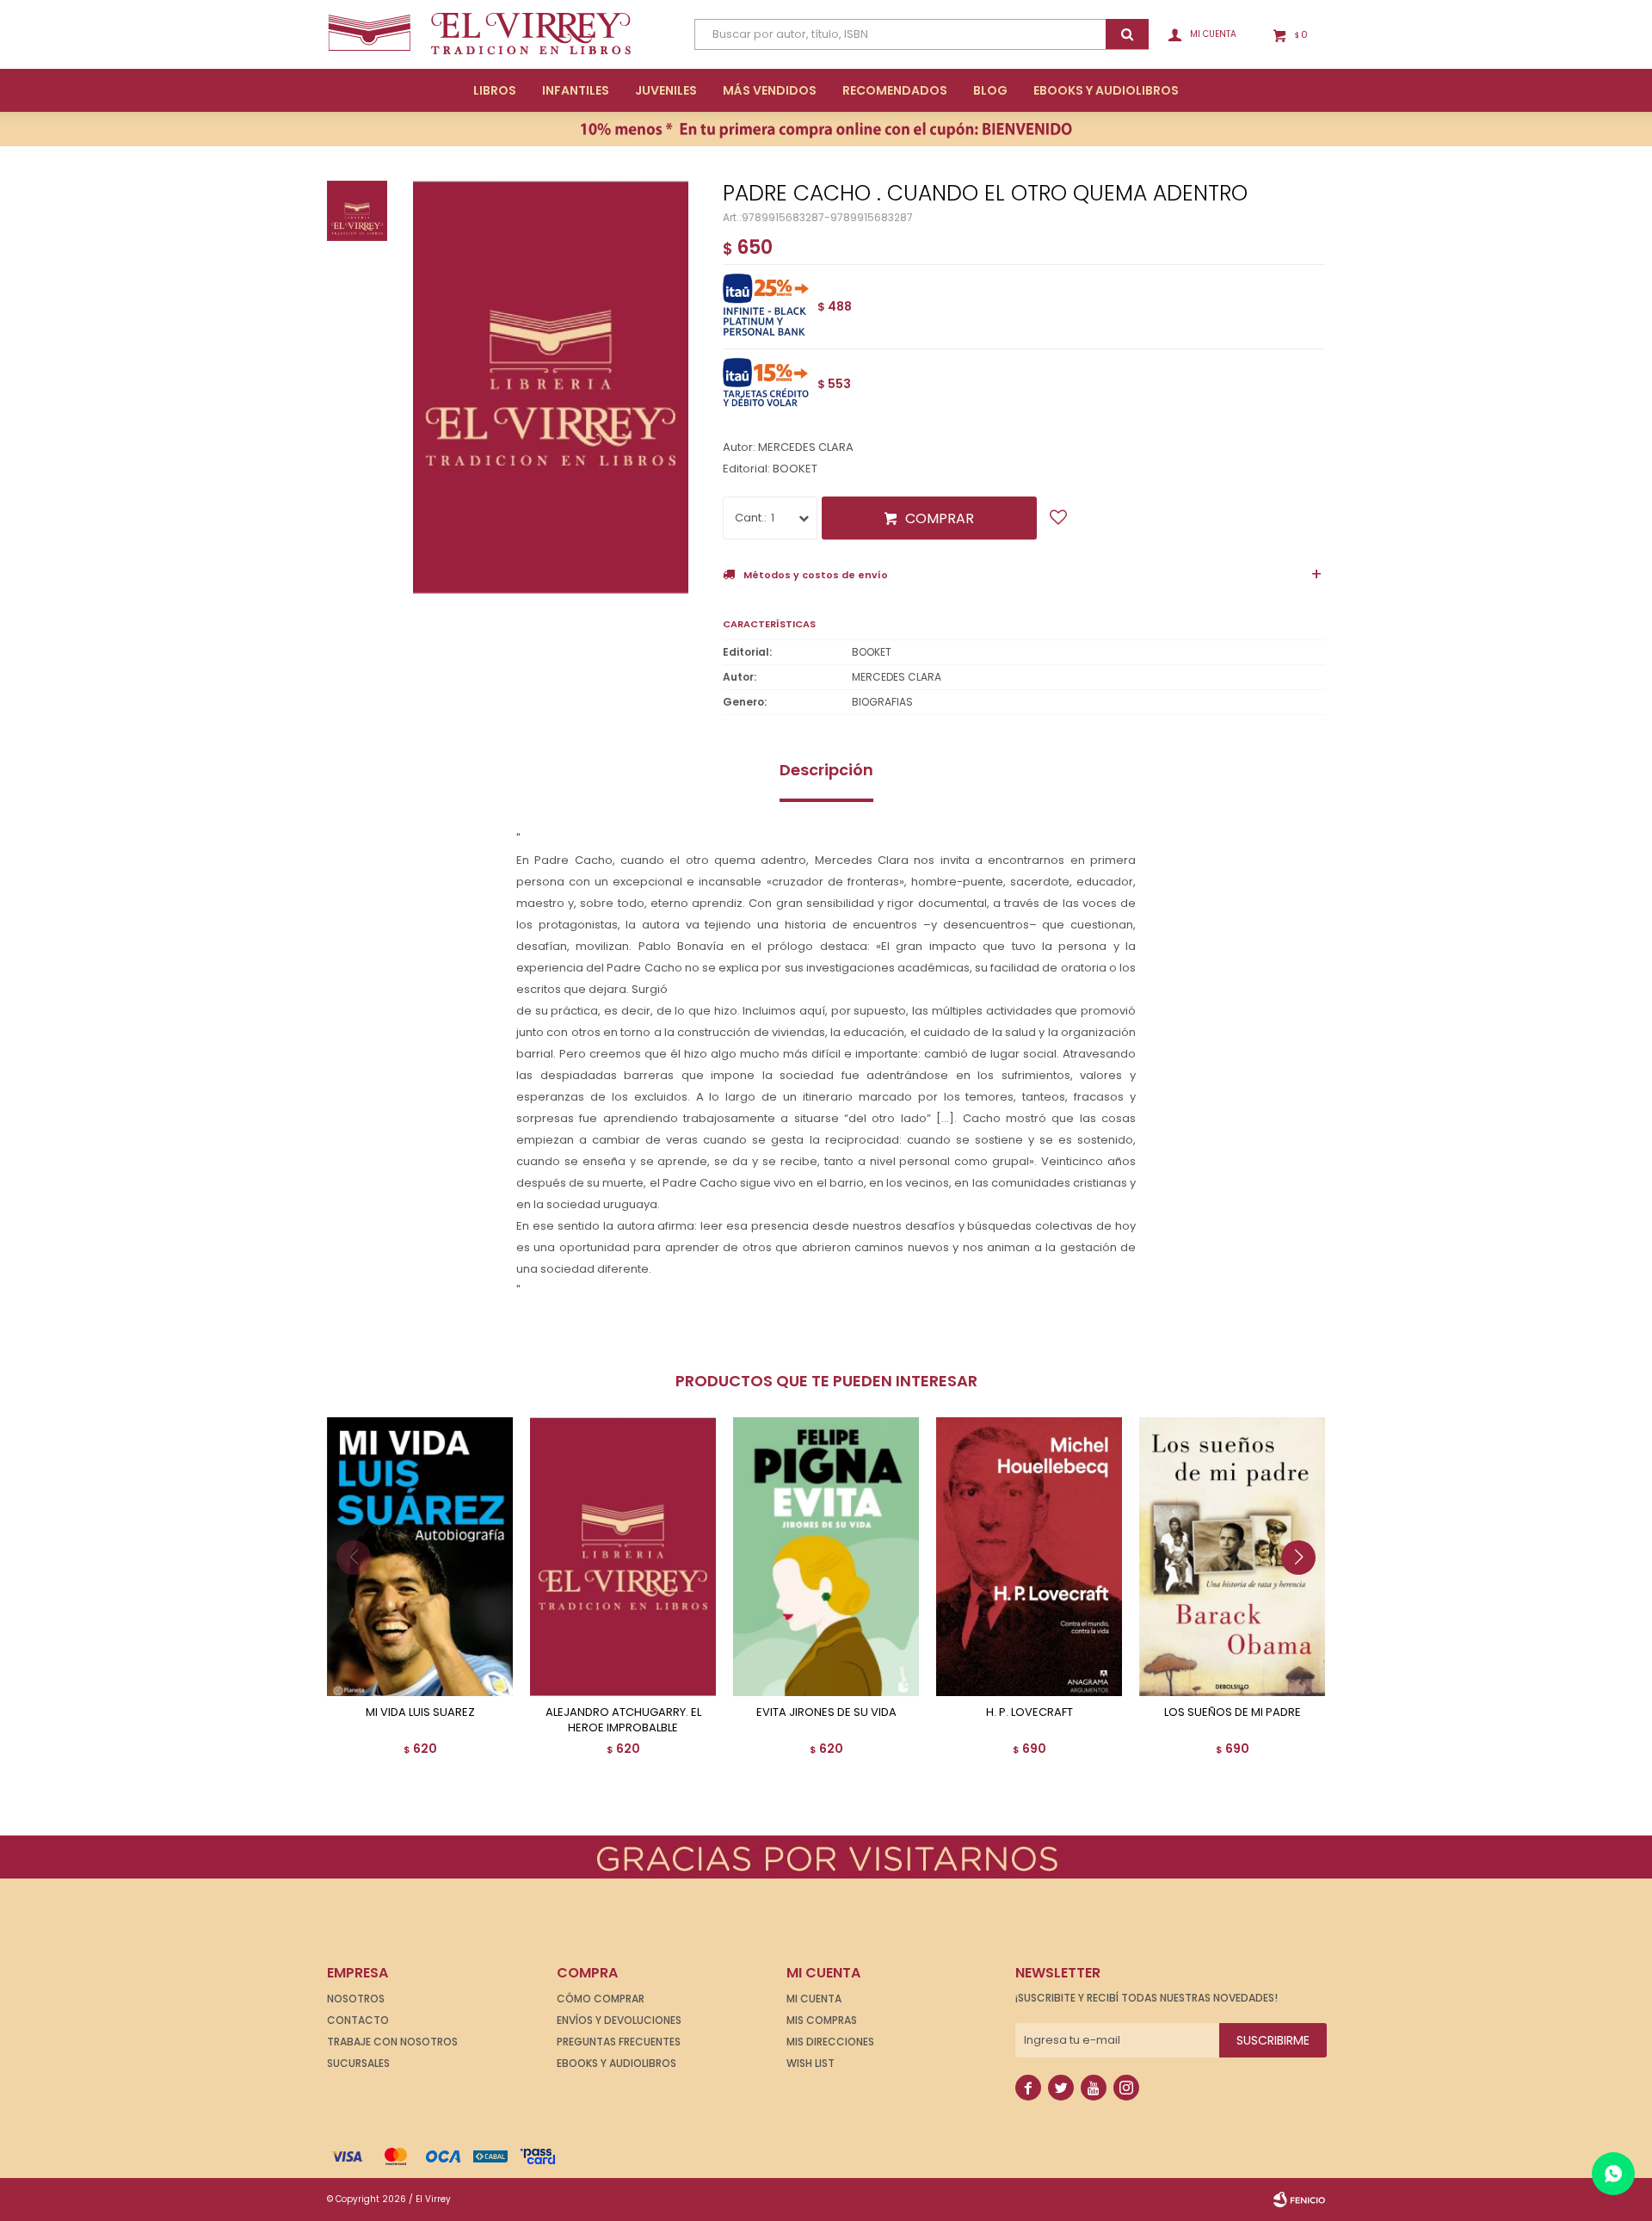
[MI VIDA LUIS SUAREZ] (420, 1557)
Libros (495, 90)
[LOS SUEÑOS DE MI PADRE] (1232, 1557)
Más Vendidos (770, 90)
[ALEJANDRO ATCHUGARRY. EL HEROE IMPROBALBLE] (623, 1557)
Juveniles (666, 90)
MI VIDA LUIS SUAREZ (420, 1712)
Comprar (940, 518)
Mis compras (822, 2020)
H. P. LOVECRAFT (1029, 1712)
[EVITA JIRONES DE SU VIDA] (826, 1557)
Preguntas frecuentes (619, 2042)
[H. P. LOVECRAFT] (1029, 1557)
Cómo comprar (601, 1999)
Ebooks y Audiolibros (616, 2063)
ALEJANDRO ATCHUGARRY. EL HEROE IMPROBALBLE (623, 1720)
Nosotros (356, 1999)
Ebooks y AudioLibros (1106, 90)
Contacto (358, 2020)
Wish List (811, 2063)
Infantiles (576, 90)
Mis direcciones (830, 2042)
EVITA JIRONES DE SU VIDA (826, 1712)
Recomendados (895, 90)
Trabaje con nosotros (392, 2042)
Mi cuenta (814, 1999)
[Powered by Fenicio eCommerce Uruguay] (1299, 2199)
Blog (990, 90)
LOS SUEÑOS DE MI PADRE (1233, 1712)
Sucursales (358, 2063)
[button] (1305, 1592)
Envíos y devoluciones (619, 2020)
